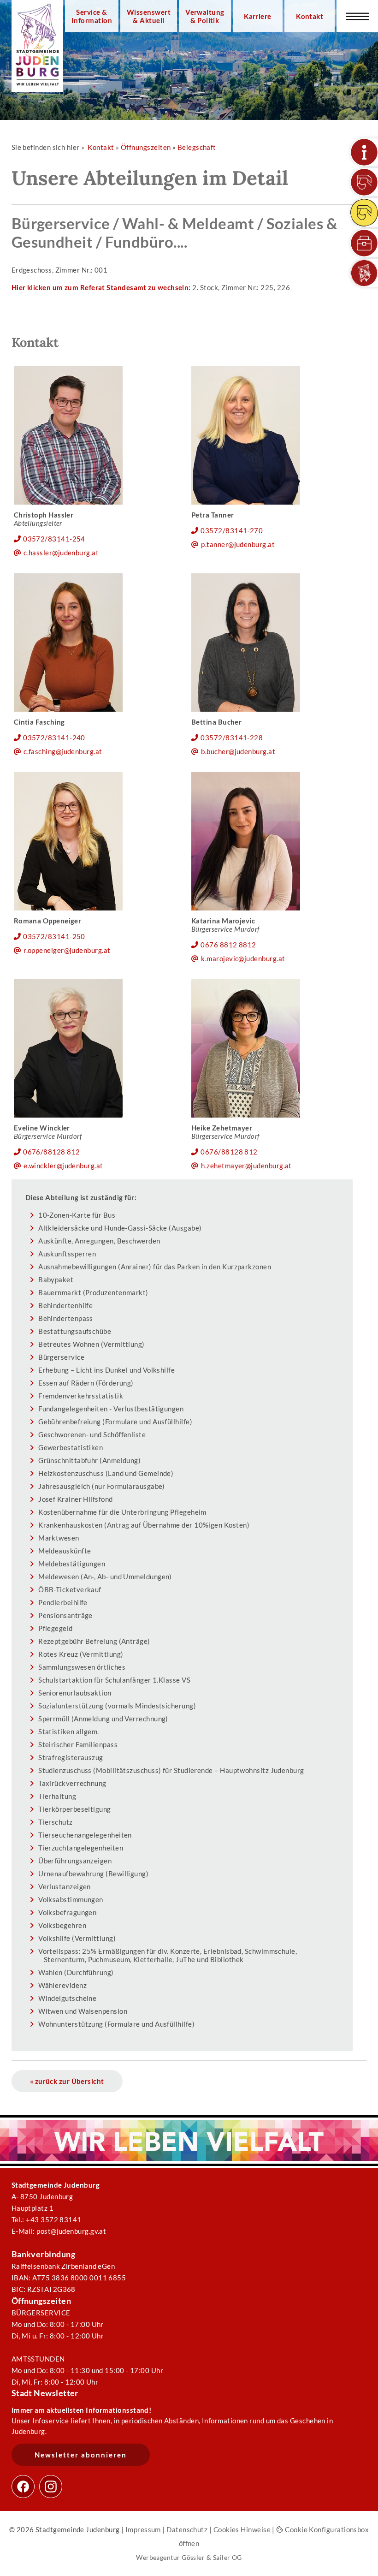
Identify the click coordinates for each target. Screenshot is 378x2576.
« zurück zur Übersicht (67, 2081)
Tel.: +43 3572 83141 (47, 2219)
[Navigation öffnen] (357, 16)
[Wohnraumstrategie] (364, 152)
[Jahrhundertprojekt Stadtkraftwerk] (364, 213)
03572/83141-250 (54, 936)
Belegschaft (197, 147)
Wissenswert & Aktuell (149, 16)
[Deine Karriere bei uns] (364, 243)
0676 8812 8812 (228, 945)
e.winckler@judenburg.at (63, 1166)
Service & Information (92, 16)
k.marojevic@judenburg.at (243, 958)
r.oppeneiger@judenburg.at (67, 950)
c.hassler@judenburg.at (61, 553)
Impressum (143, 2529)
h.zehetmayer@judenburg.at (246, 1166)
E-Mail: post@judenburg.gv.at (59, 2231)
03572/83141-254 (54, 539)
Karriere (258, 16)
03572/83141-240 (54, 738)
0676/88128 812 (51, 1152)
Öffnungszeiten (146, 147)
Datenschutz (187, 2529)
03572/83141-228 (232, 738)
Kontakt (310, 16)
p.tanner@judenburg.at (238, 544)
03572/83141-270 (232, 530)
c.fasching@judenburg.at (63, 751)
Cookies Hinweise (242, 2529)
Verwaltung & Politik (205, 16)
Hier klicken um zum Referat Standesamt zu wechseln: (101, 287)
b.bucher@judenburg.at (238, 751)
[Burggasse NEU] (364, 182)
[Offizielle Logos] (364, 273)
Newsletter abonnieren (81, 2455)
